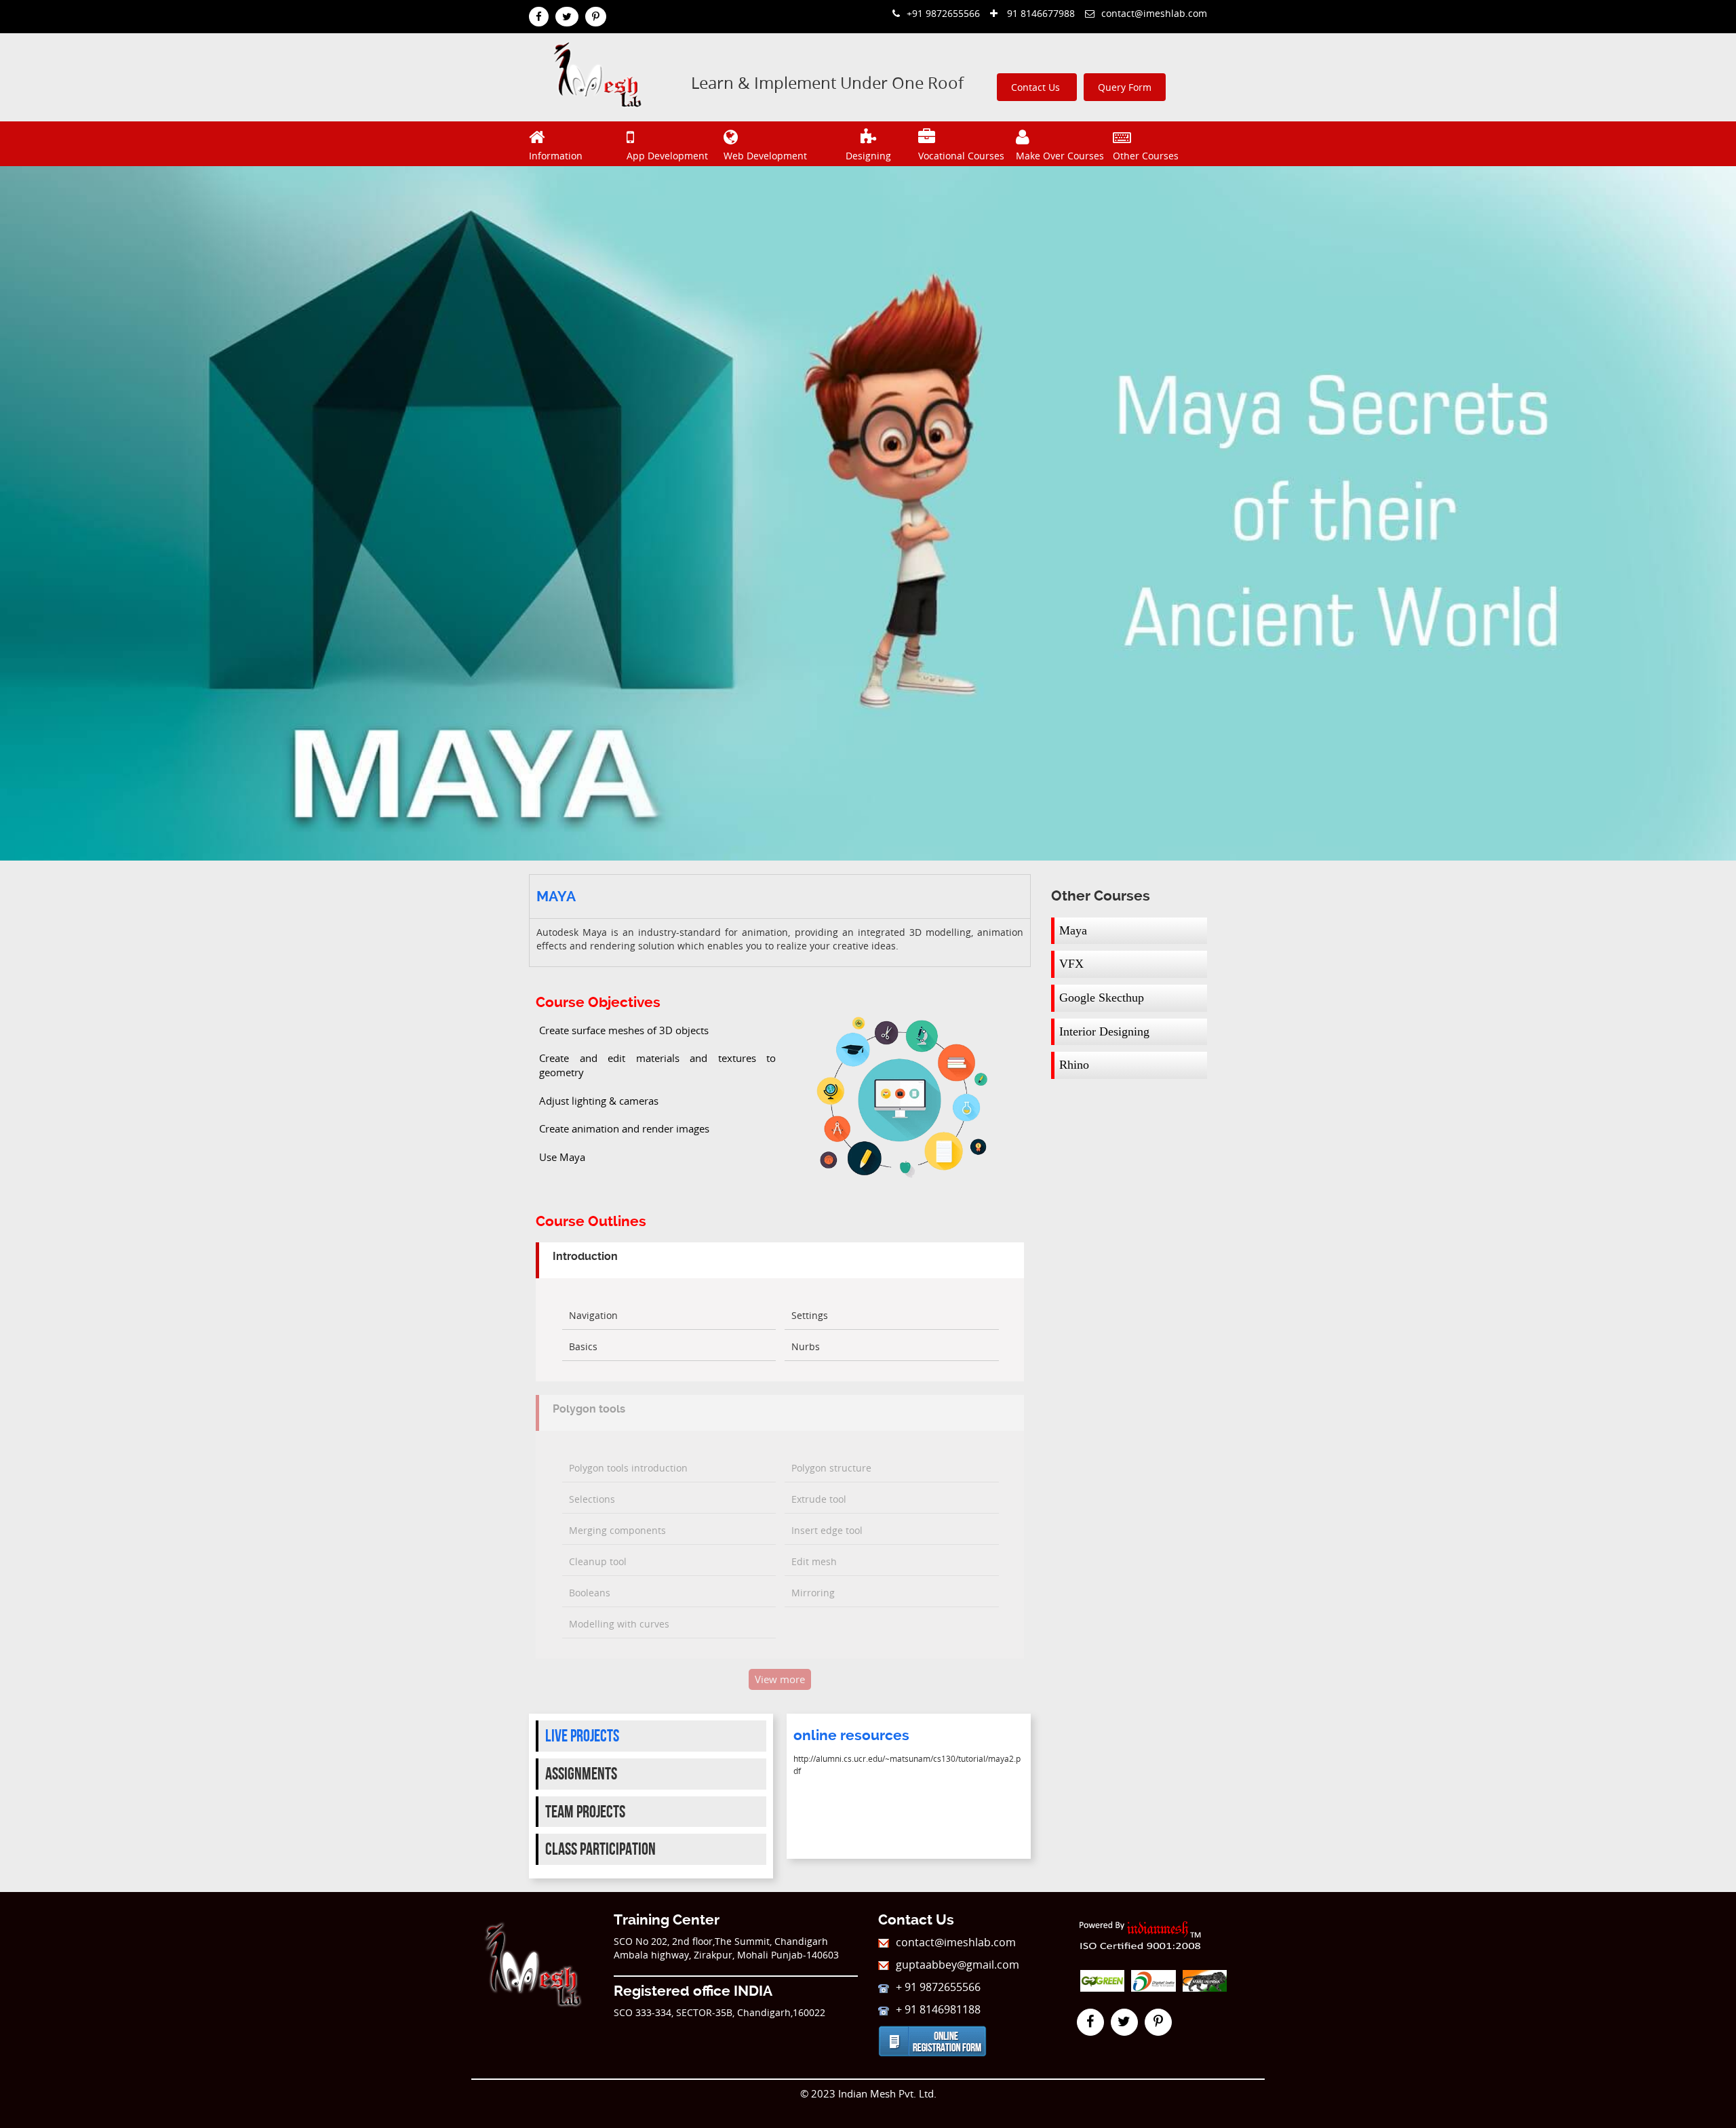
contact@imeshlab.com (1154, 13)
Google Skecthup (1102, 998)
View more (780, 1679)
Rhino (1074, 1065)
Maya (1073, 930)
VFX (1071, 964)
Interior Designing (1104, 1031)
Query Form (1125, 87)
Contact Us (1037, 87)
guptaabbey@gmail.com (958, 1965)
